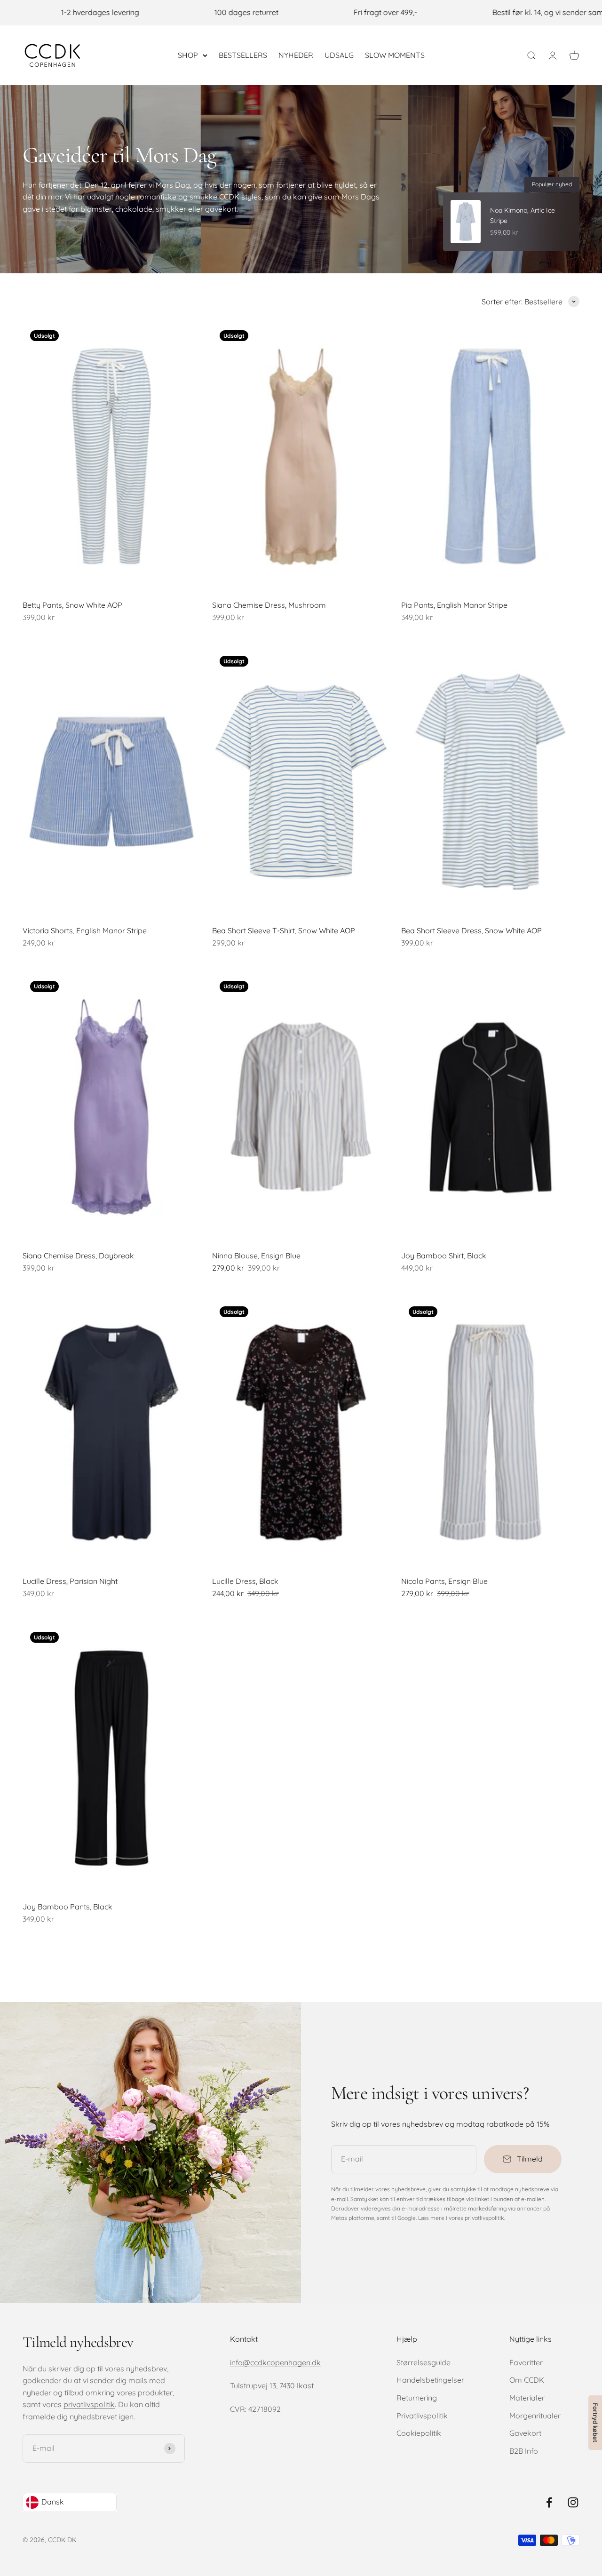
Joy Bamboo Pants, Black (67, 1907)
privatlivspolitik (89, 2404)
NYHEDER (296, 55)
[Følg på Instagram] (573, 2502)
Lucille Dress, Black (245, 1581)
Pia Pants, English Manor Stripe (454, 605)
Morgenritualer (535, 2416)
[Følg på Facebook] (549, 2502)
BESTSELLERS (243, 55)
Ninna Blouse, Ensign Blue (256, 1256)
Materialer (527, 2398)
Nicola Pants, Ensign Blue (444, 1581)
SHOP (188, 55)
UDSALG (339, 55)
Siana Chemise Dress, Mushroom (269, 605)
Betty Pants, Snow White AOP (72, 605)
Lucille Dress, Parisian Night (70, 1581)
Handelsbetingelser (430, 2380)
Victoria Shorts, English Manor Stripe (85, 930)
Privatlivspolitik (422, 2416)
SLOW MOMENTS (395, 55)
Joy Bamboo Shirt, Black (444, 1256)
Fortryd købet (595, 2423)
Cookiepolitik (419, 2433)
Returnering (417, 2398)
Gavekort (525, 2433)
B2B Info (524, 2451)
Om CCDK (527, 2380)
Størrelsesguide (424, 2362)
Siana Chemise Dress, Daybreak (78, 1256)
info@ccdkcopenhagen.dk (275, 2362)
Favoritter (526, 2362)
